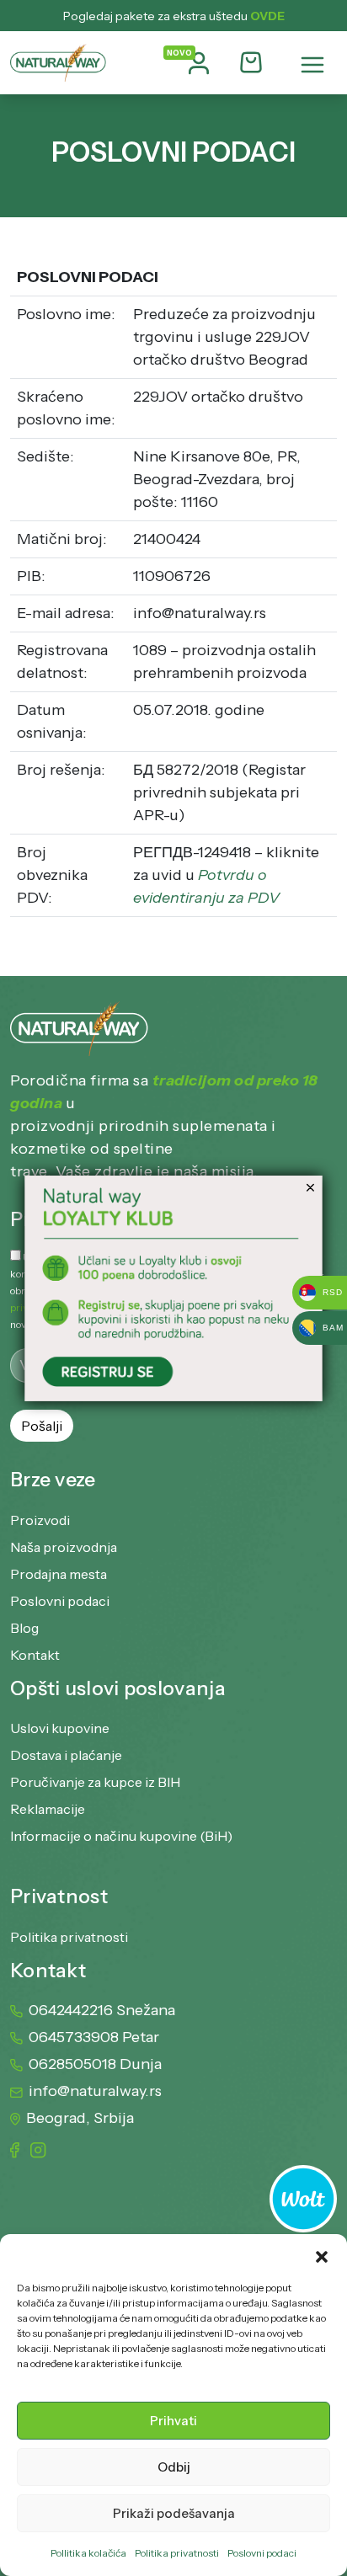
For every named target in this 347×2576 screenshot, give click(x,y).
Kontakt (35, 1655)
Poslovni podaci (262, 2553)
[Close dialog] (310, 1187)
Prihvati (173, 2421)
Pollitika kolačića (88, 2553)
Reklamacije (48, 1809)
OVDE (267, 16)
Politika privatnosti (177, 2553)
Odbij (174, 2467)
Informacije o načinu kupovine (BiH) (121, 1836)
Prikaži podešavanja (174, 2513)
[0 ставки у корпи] (251, 64)
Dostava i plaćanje (66, 1755)
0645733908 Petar (94, 2037)
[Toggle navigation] (312, 65)
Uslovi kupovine (60, 1728)
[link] (173, 1288)
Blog (24, 1628)
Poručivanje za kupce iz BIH (95, 1782)
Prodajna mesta (59, 1574)
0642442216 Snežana (102, 2010)
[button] (322, 2255)
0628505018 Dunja (95, 2064)
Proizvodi (40, 1520)
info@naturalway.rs (95, 2091)
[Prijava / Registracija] (199, 63)
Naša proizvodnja (64, 1547)
